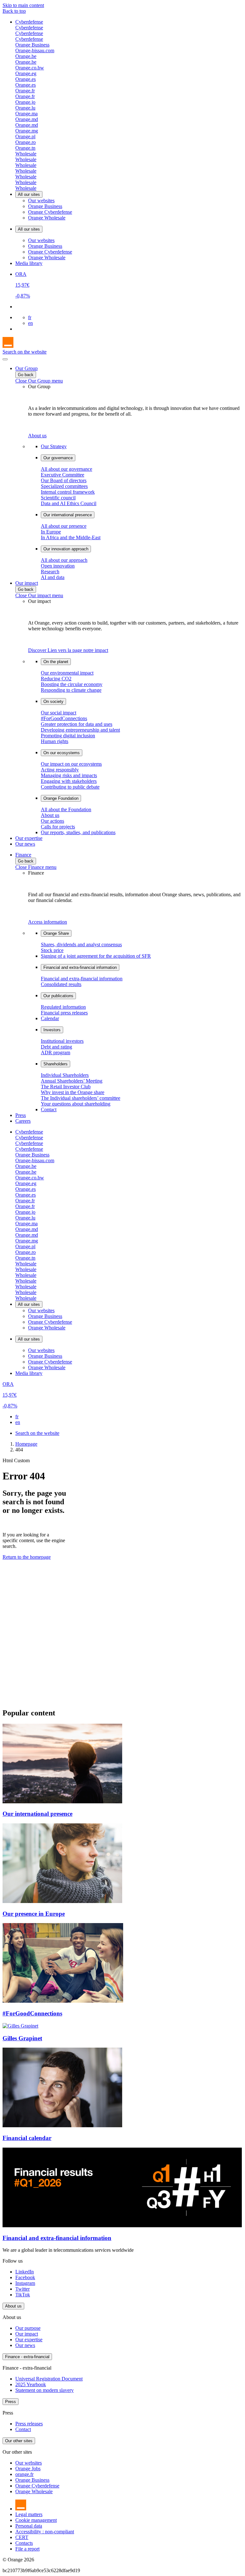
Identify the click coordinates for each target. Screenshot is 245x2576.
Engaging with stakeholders (69, 781)
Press (21, 1115)
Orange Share (56, 933)
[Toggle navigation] (5, 359)
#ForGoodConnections (64, 718)
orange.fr (24, 2474)
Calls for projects (58, 827)
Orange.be (26, 56)
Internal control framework (68, 492)
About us (50, 815)
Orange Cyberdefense (50, 212)
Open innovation (58, 566)
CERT (22, 2537)
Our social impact (59, 713)
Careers (23, 1121)
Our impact (27, 583)
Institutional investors (62, 1041)
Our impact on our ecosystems (71, 764)
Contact (49, 1109)
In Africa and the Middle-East (71, 537)
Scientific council (58, 498)
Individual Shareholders (65, 1075)
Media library (29, 263)
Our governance (58, 458)
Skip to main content (23, 5)
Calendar (50, 1018)
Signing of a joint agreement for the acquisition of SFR (96, 956)
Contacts (24, 2543)
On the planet (56, 662)
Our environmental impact (67, 673)
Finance (23, 855)
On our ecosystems (62, 753)
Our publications (58, 996)
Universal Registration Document (49, 2379)
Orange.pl (25, 136)
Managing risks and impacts (69, 775)
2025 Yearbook (31, 2384)
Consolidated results (61, 984)
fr (30, 317)
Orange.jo (25, 102)
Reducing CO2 (56, 679)
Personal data (29, 2526)
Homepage (26, 1444)
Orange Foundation (61, 798)
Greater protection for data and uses (77, 724)
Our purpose (28, 2328)
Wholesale (26, 154)
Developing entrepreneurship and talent (80, 730)
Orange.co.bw (30, 68)
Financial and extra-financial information (80, 967)
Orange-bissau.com (35, 50)
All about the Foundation (66, 809)
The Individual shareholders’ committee (81, 1098)
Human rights (55, 741)
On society (53, 701)
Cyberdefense (29, 22)
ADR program (56, 1052)
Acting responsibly (60, 770)
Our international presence (68, 515)
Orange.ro (26, 142)
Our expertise (29, 838)
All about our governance (67, 469)
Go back (26, 375)
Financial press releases (64, 1013)
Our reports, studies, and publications (78, 832)
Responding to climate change (71, 690)
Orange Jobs (28, 2469)
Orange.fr (25, 91)
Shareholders (56, 1064)
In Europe (51, 532)
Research (50, 572)
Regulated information (63, 1007)
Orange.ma (26, 114)
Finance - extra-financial (27, 2357)
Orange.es (26, 79)
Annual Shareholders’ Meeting (72, 1081)
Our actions (52, 821)
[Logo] (8, 346)
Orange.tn (25, 148)
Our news (25, 844)
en (30, 323)
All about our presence (64, 526)
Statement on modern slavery (45, 2390)
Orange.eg (26, 73)
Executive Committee (63, 475)
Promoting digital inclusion (68, 736)
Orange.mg (27, 131)
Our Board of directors (64, 480)
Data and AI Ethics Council (69, 503)
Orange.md (27, 119)
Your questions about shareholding (76, 1104)
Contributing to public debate (70, 787)
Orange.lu (25, 108)
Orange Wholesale (47, 218)
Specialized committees (64, 486)
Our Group (26, 368)
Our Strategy (54, 446)
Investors (52, 1030)
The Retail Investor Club (66, 1087)
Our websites (41, 200)
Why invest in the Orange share (73, 1092)
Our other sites (19, 2441)
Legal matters (29, 2514)
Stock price (52, 950)
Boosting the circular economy (72, 684)
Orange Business (32, 45)
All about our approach (64, 560)
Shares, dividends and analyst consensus (81, 945)
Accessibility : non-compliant (45, 2532)
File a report (27, 2549)
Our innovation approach (66, 549)
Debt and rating (56, 1047)
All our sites (29, 194)
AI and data (53, 577)
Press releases (29, 2424)
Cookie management (36, 2520)
